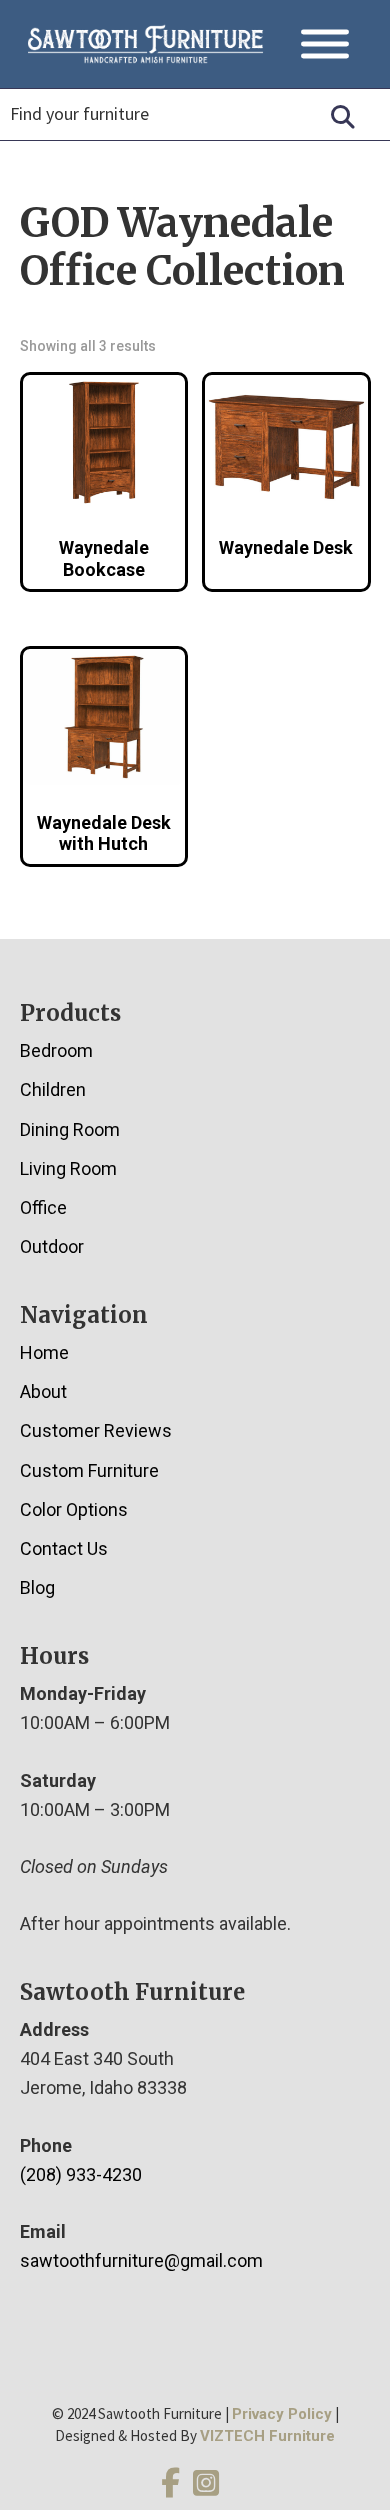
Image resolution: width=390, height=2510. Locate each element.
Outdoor (52, 1246)
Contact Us (64, 1548)
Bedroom (56, 1050)
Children (53, 1089)
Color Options (74, 1509)
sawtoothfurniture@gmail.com (141, 2260)
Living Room (68, 1168)
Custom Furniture (89, 1470)
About (43, 1391)
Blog (37, 1587)
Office (43, 1207)
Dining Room (70, 1129)
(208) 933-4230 (81, 2174)
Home (44, 1352)
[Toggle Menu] (325, 44)
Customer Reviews (96, 1430)
